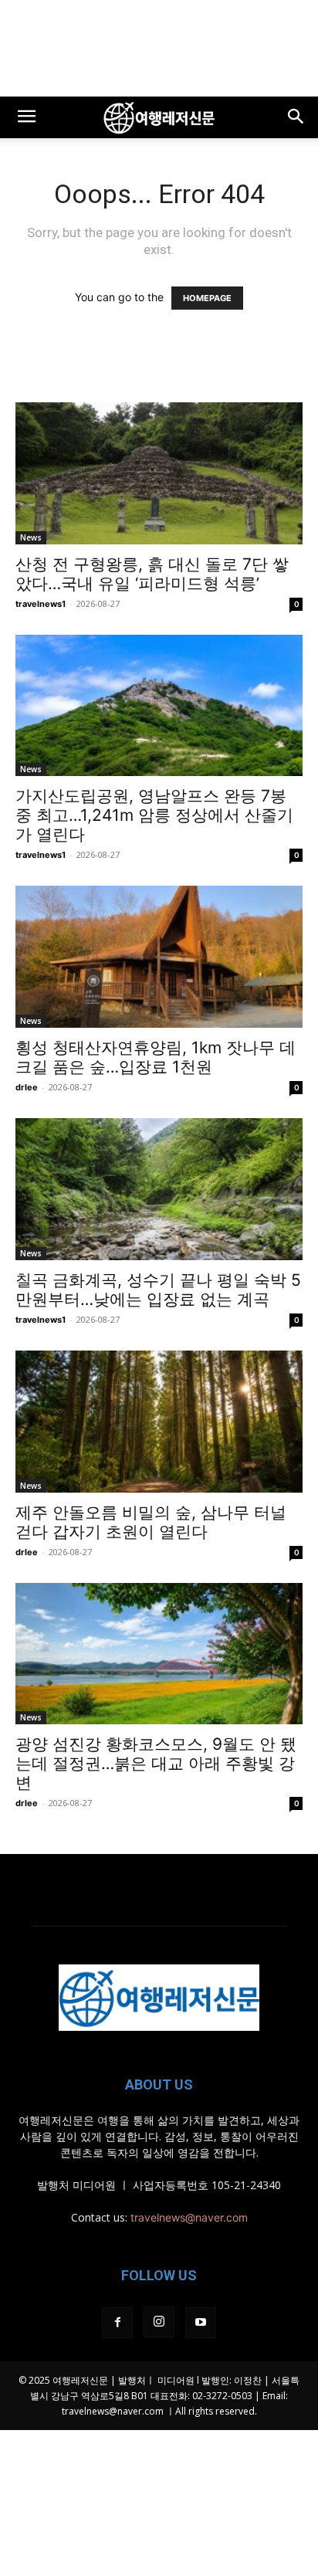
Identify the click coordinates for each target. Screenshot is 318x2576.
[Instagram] (159, 2322)
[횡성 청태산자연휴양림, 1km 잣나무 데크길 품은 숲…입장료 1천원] (159, 957)
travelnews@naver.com (189, 2217)
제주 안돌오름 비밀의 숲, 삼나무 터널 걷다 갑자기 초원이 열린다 (151, 1522)
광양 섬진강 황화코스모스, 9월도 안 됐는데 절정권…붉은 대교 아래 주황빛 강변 (156, 1763)
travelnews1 (41, 604)
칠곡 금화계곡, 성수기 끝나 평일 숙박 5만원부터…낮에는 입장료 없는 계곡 (158, 1290)
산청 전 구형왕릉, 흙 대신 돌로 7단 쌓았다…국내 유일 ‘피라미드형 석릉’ (152, 574)
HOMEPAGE (207, 298)
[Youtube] (201, 2323)
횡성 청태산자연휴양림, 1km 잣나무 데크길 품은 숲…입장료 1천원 (156, 1057)
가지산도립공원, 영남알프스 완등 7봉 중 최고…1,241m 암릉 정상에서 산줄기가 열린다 (154, 815)
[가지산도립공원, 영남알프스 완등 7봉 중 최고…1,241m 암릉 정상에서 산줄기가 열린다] (159, 706)
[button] (26, 117)
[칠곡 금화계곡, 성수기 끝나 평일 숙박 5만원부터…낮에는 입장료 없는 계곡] (159, 1189)
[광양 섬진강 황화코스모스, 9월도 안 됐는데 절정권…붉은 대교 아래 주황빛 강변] (159, 1654)
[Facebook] (117, 2323)
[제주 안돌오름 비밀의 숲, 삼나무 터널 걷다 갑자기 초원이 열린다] (159, 1422)
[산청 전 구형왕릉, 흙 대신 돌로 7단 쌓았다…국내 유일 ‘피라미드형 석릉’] (159, 473)
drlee (27, 1087)
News (31, 537)
